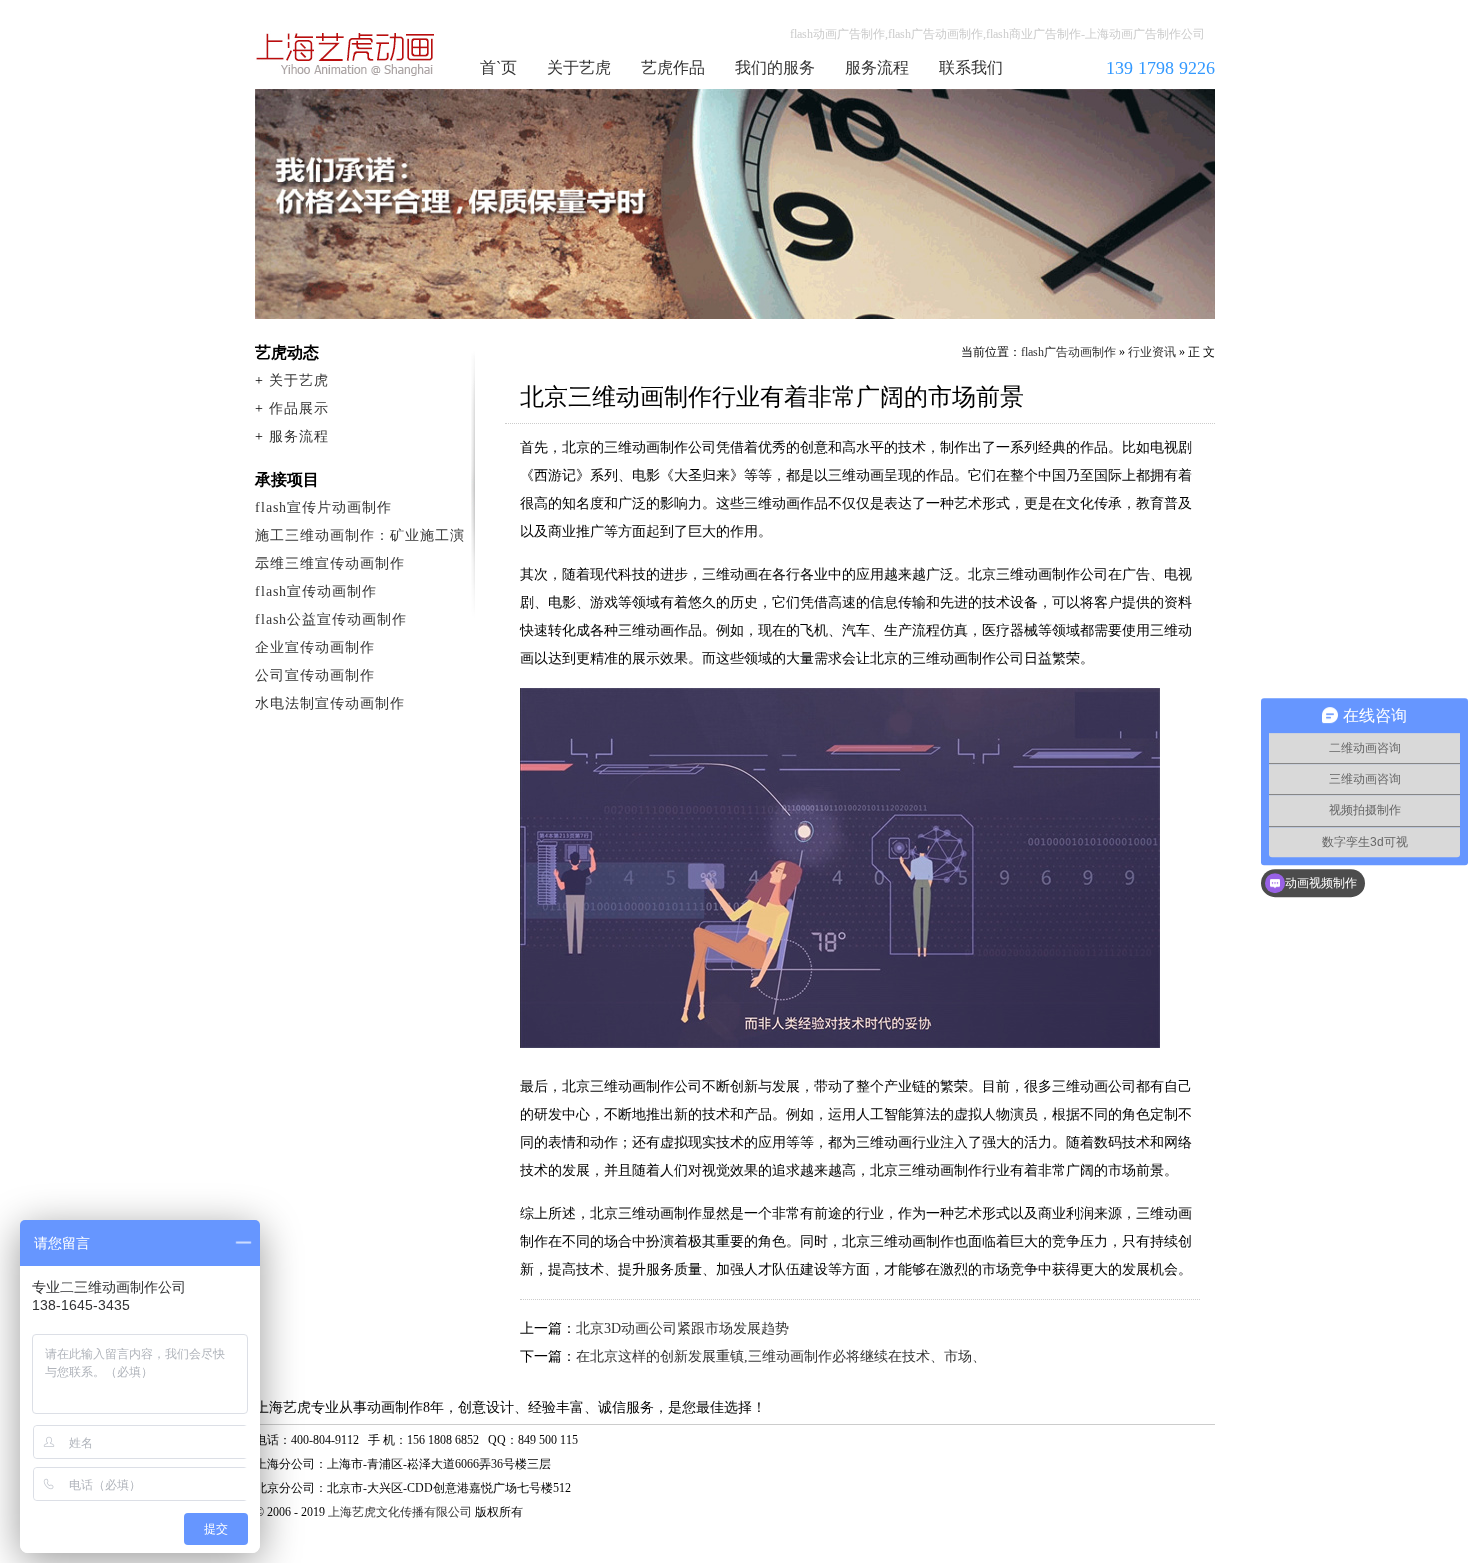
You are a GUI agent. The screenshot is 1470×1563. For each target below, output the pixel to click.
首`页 (498, 67)
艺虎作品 (673, 67)
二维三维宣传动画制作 (330, 563)
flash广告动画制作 (1068, 352)
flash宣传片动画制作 (323, 507)
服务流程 (877, 67)
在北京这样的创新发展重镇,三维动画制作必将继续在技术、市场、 (781, 1356)
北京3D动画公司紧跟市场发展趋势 (682, 1328)
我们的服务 (775, 67)
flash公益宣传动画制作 (331, 619)
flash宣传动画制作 (316, 591)
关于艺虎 (579, 67)
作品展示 (299, 408)
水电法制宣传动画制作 (330, 703)
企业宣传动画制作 (315, 647)
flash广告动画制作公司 (346, 54)
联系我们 (971, 67)
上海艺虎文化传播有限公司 (400, 1512)
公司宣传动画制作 (315, 675)
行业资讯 (1152, 352)
